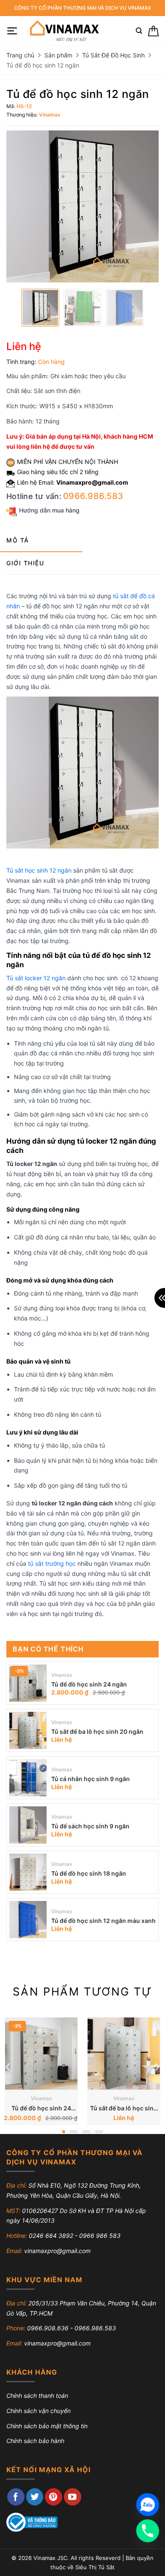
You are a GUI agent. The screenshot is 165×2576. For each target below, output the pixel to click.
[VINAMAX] (64, 31)
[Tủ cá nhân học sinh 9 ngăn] (28, 1778)
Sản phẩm (58, 55)
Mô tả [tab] (18, 540)
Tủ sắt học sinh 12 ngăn (39, 870)
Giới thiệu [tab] (25, 563)
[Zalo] (148, 2505)
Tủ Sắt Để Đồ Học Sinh (113, 55)
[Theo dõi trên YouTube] (73, 2497)
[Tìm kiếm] (139, 31)
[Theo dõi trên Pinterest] (54, 2497)
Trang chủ (20, 55)
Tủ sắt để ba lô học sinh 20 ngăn (97, 1731)
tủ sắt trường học (52, 1563)
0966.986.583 (93, 496)
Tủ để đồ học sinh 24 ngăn (89, 1684)
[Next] (157, 2067)
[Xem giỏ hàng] (153, 31)
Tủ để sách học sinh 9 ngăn (90, 1826)
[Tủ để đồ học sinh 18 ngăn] (28, 1872)
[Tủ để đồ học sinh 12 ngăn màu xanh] (28, 1920)
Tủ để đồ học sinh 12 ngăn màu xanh (103, 1921)
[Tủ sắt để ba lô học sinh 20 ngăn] (28, 1730)
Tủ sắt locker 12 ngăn (36, 978)
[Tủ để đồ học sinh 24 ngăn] (28, 1683)
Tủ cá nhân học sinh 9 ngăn (91, 1779)
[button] (12, 31)
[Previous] (8, 2067)
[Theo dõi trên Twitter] (35, 2497)
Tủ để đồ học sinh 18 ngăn (89, 1873)
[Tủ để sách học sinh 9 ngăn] (28, 1825)
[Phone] (148, 2531)
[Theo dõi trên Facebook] (16, 2497)
